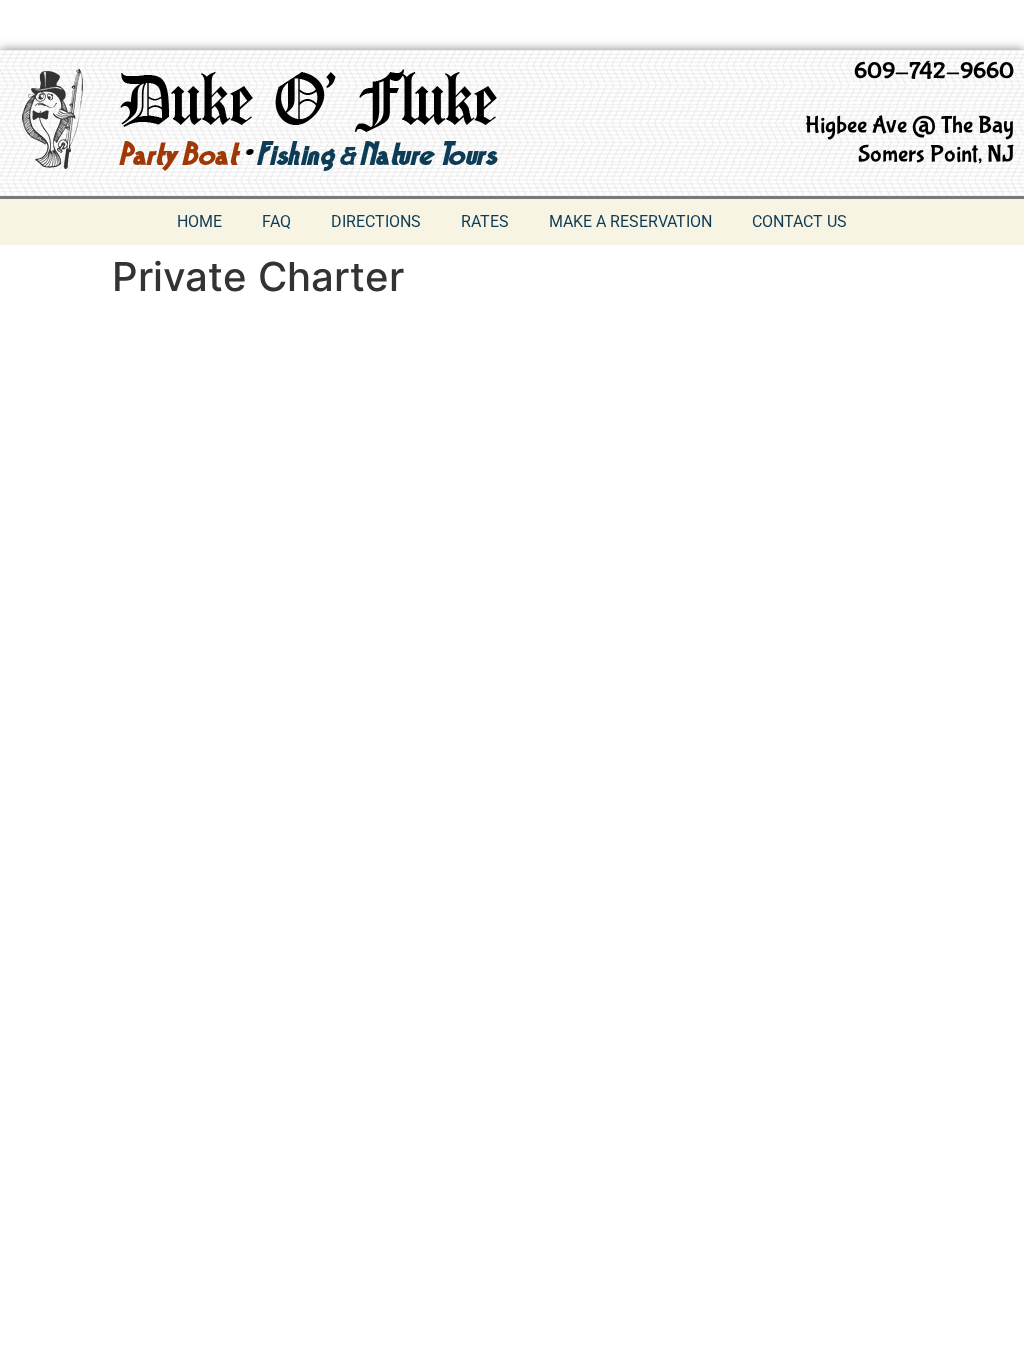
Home (199, 221)
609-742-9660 (934, 71)
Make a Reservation (630, 221)
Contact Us (799, 221)
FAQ (276, 221)
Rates (485, 221)
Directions (376, 221)
